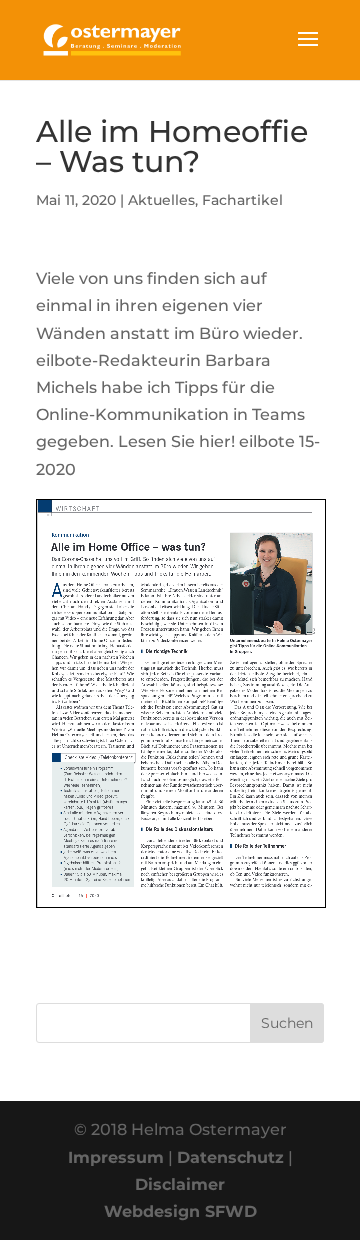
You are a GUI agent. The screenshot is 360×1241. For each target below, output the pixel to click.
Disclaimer (180, 1184)
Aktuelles (161, 200)
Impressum (116, 1157)
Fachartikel (242, 200)
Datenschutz (230, 1157)
